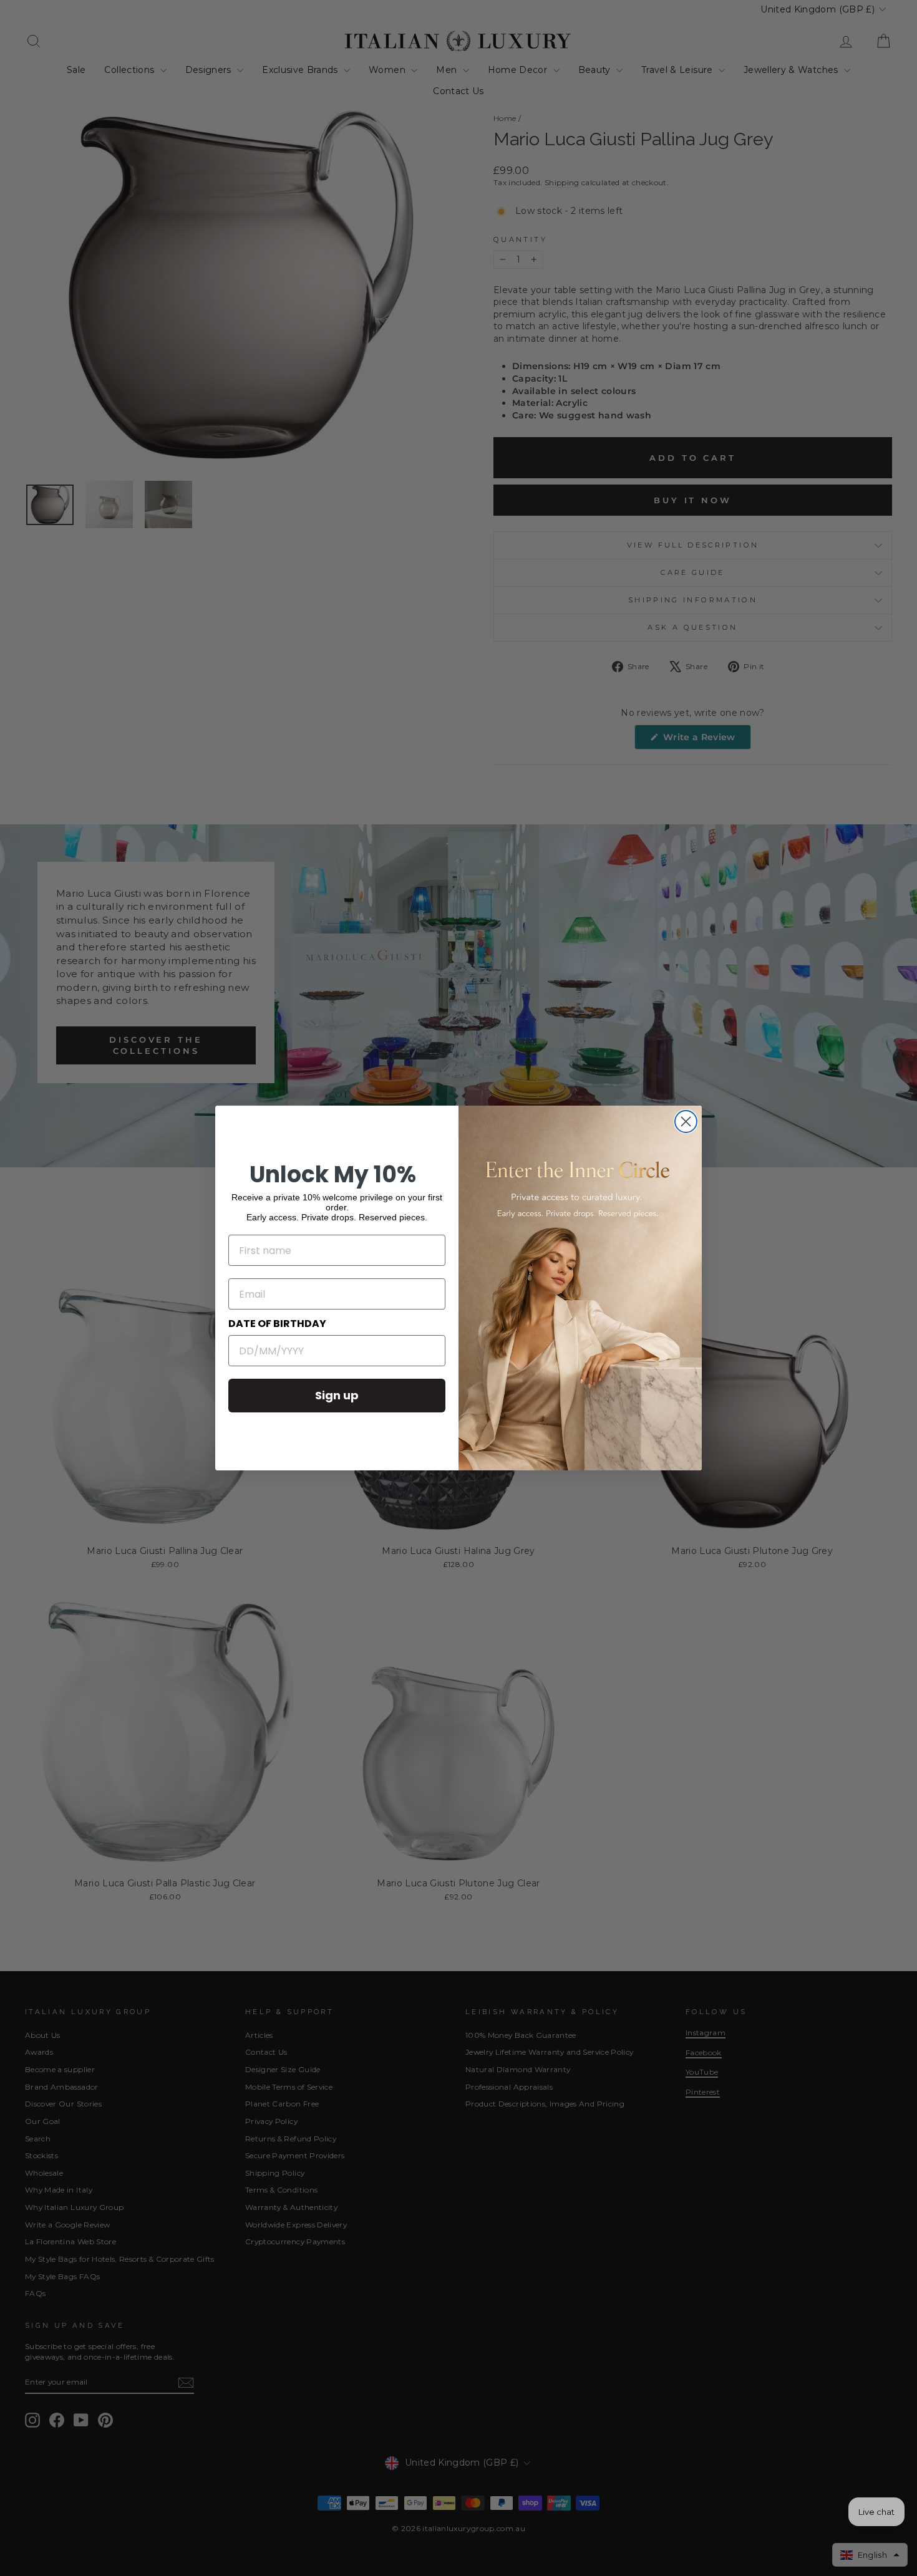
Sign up (337, 1395)
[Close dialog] (686, 1122)
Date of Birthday (277, 1324)
